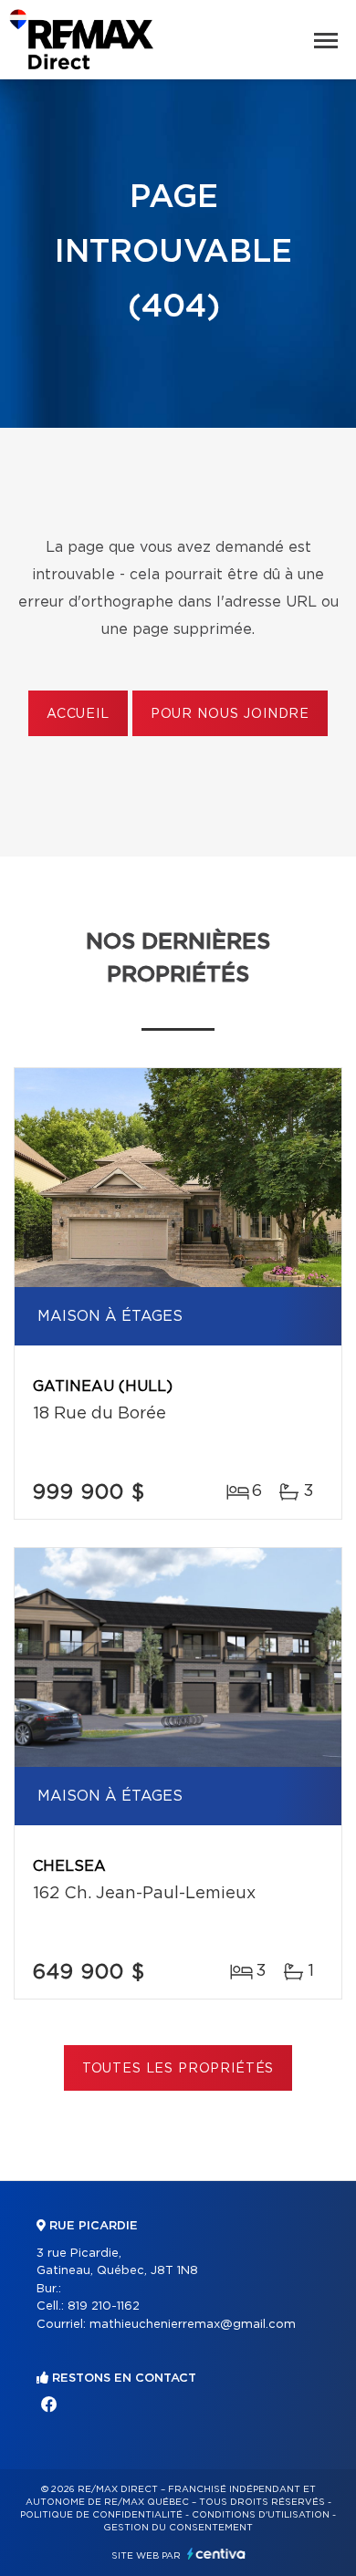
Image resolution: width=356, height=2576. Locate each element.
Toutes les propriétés (178, 2069)
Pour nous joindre (230, 714)
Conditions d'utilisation (261, 2515)
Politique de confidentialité (101, 2515)
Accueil (78, 714)
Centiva (216, 2554)
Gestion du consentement (178, 2528)
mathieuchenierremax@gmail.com (193, 2325)
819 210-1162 (104, 2306)
